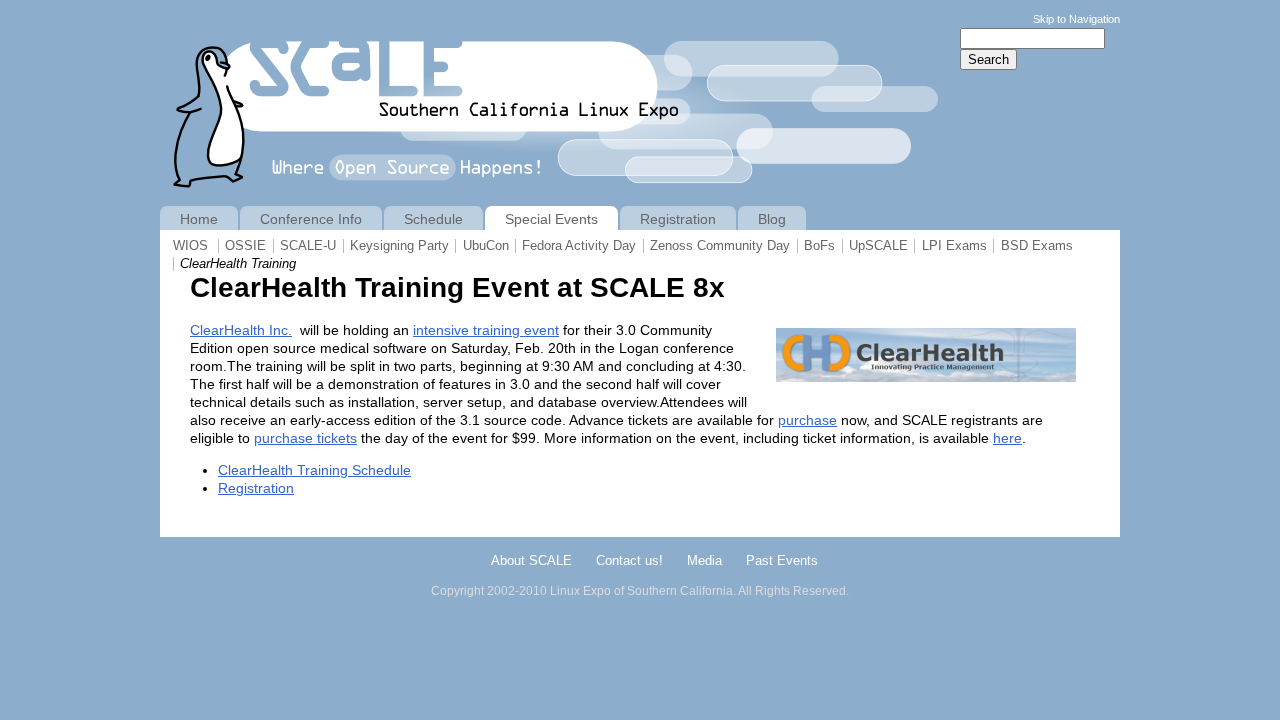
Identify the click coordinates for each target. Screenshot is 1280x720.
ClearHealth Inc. (241, 330)
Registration (256, 488)
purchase (807, 420)
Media (704, 561)
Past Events (782, 561)
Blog (772, 219)
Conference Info (311, 219)
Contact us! (629, 561)
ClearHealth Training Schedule (314, 470)
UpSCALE (878, 246)
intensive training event (486, 330)
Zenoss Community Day (720, 246)
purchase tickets (305, 438)
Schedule (433, 219)
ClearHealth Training (238, 264)
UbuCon (486, 246)
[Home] (557, 197)
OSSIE (245, 246)
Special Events (551, 219)
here (1007, 438)
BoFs (819, 246)
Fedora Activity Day (579, 246)
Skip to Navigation (1076, 19)
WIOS (190, 246)
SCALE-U (308, 246)
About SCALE (531, 561)
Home (199, 219)
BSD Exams (1037, 246)
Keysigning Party (399, 246)
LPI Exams (954, 246)
